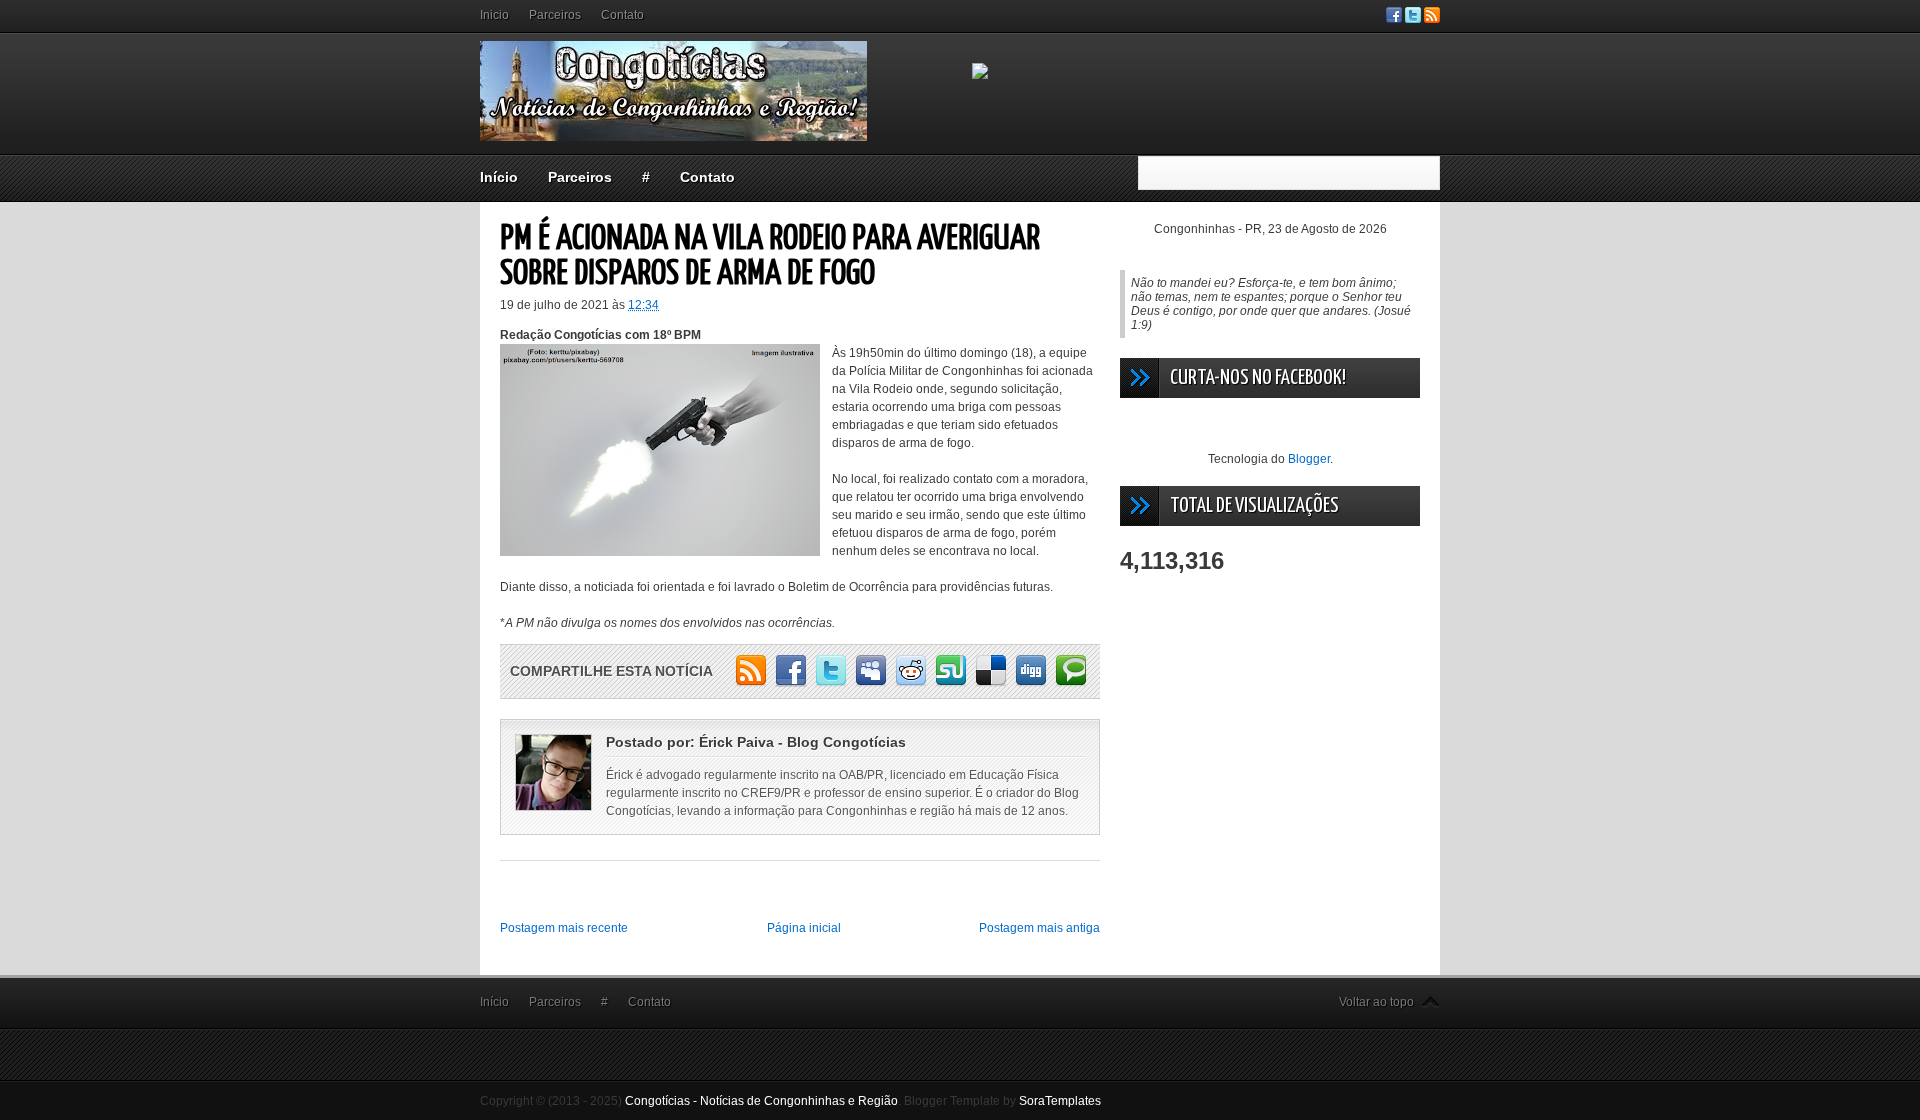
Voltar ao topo (1376, 1002)
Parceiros (555, 15)
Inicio (494, 15)
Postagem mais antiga (1039, 928)
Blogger (1309, 459)
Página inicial (804, 928)
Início (499, 177)
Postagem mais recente (564, 928)
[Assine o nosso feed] (1432, 19)
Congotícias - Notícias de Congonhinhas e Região (761, 1101)
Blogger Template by (1002, 1101)
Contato (622, 15)
